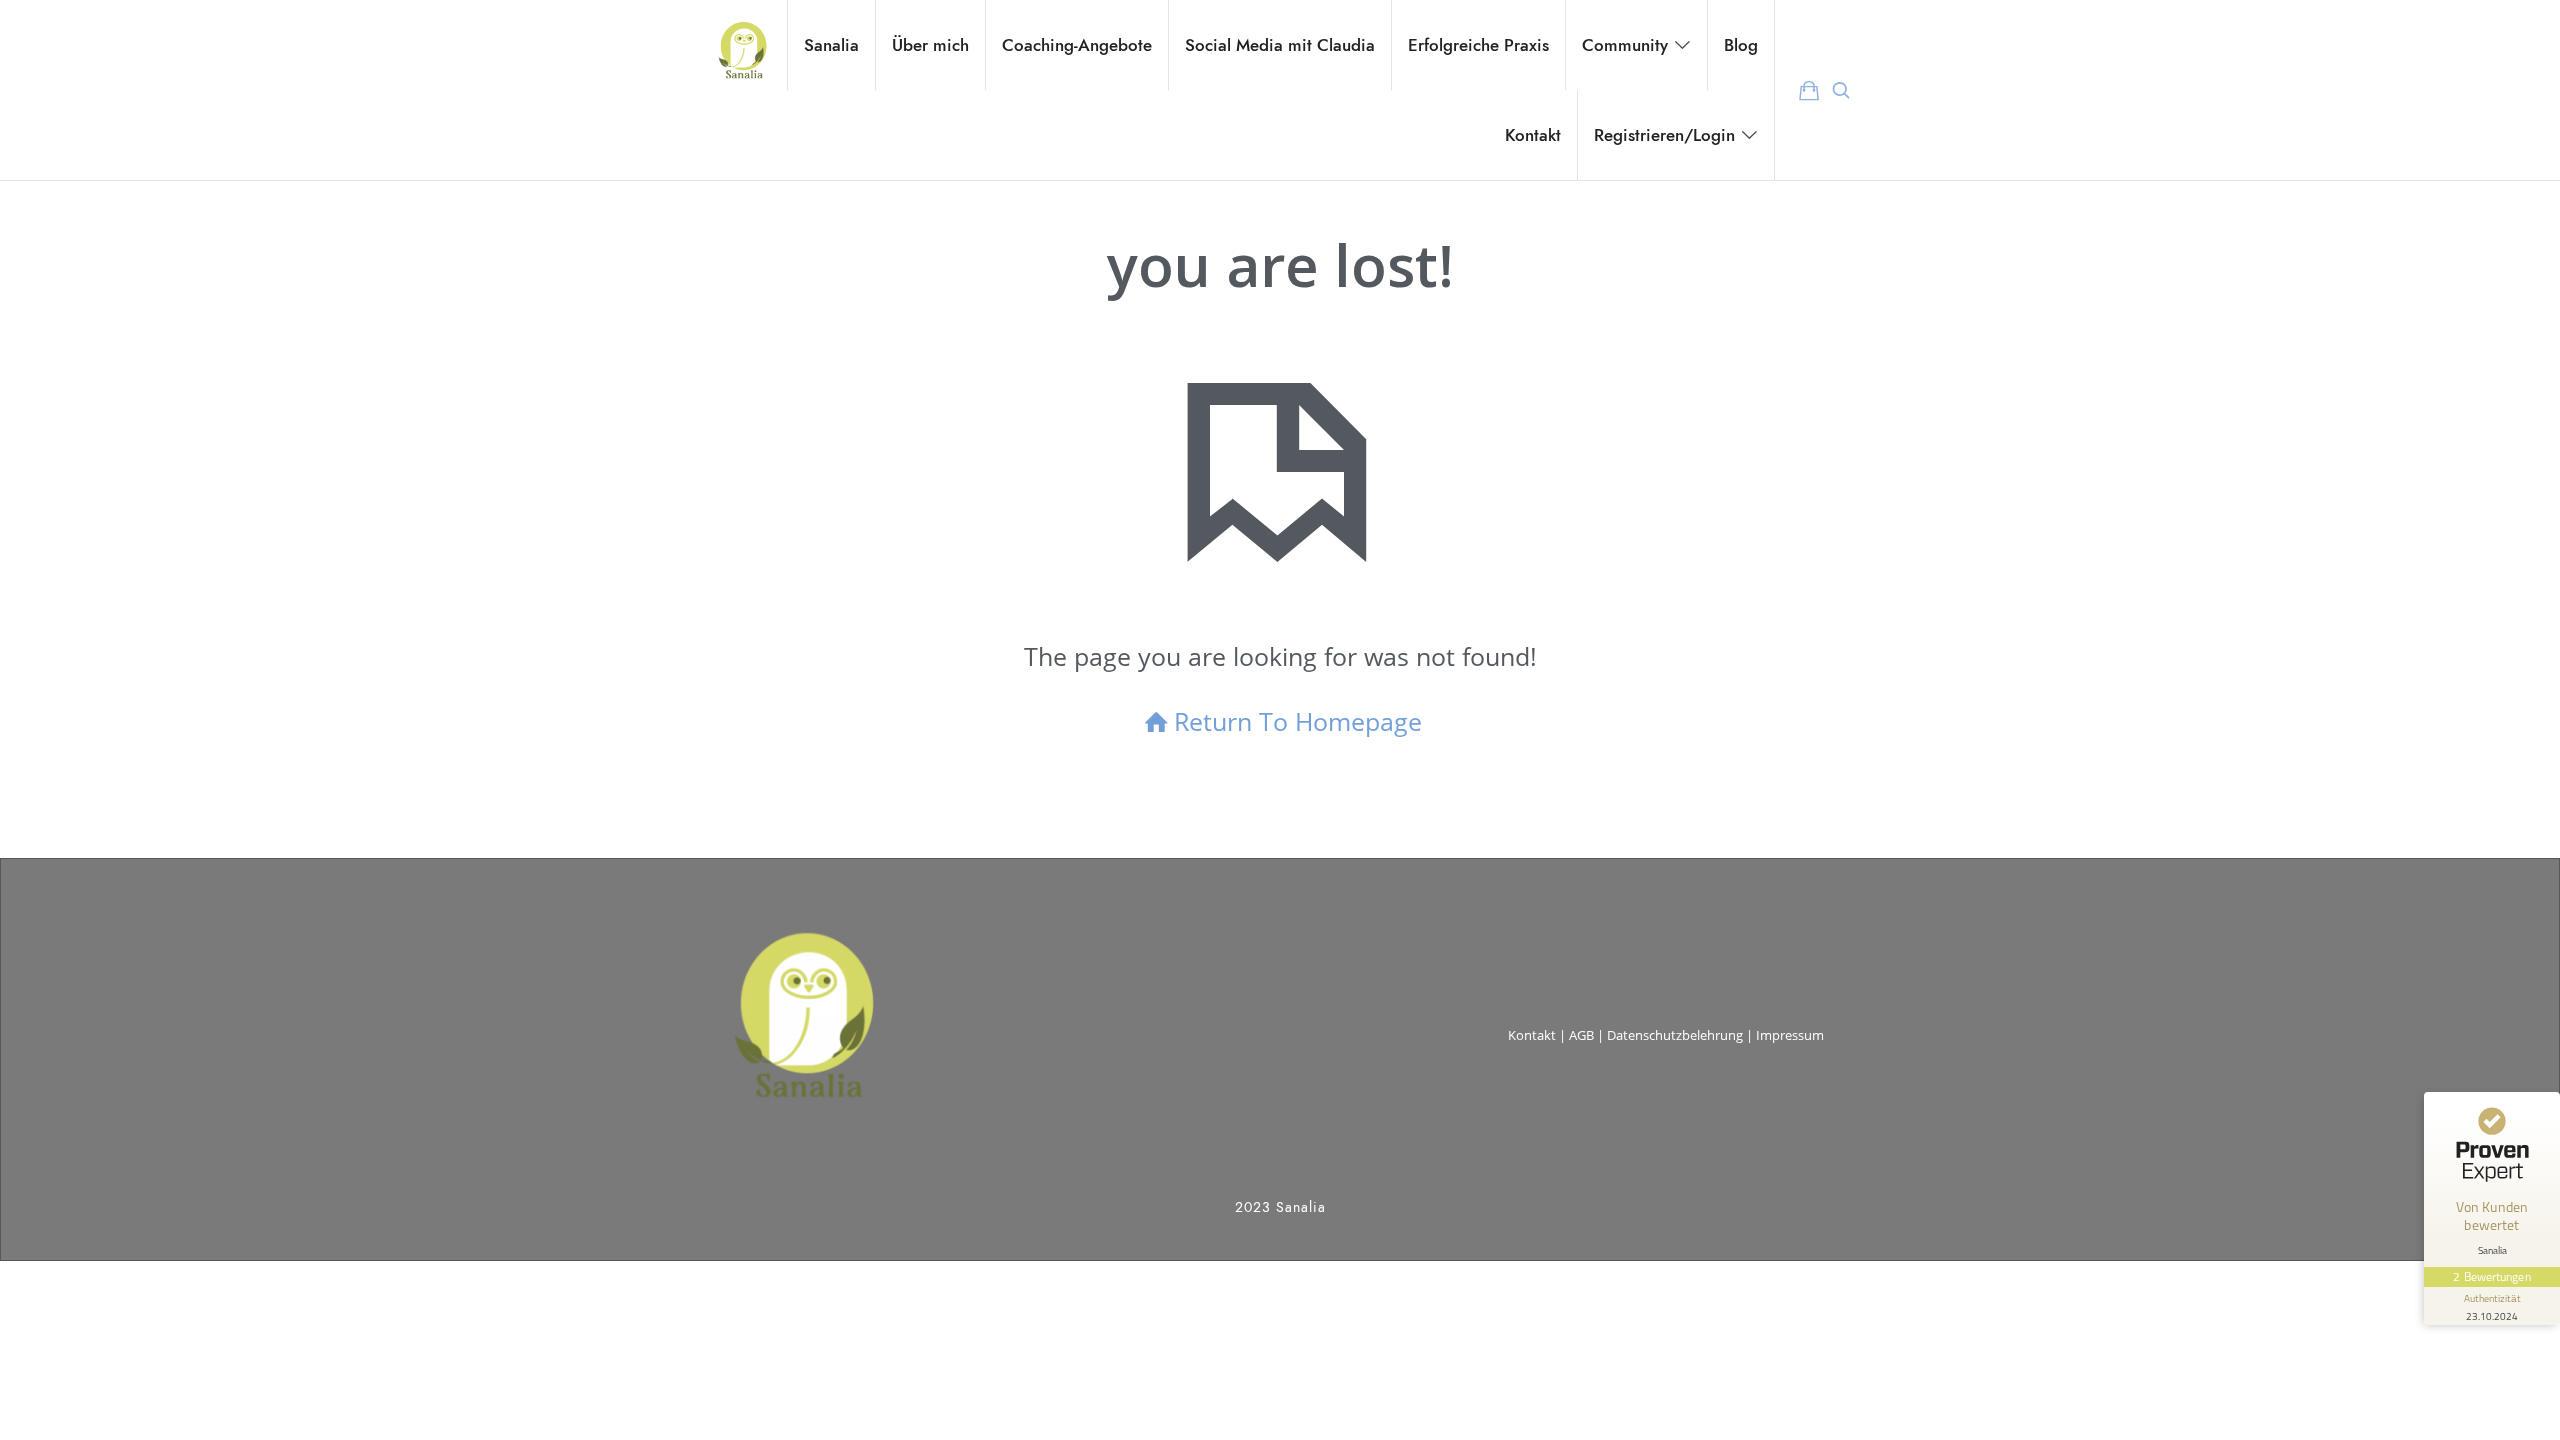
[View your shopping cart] (1809, 90)
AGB (1581, 1035)
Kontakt (1532, 1035)
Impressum (1790, 1035)
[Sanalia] (741, 45)
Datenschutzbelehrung (1675, 1035)
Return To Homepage (1298, 721)
